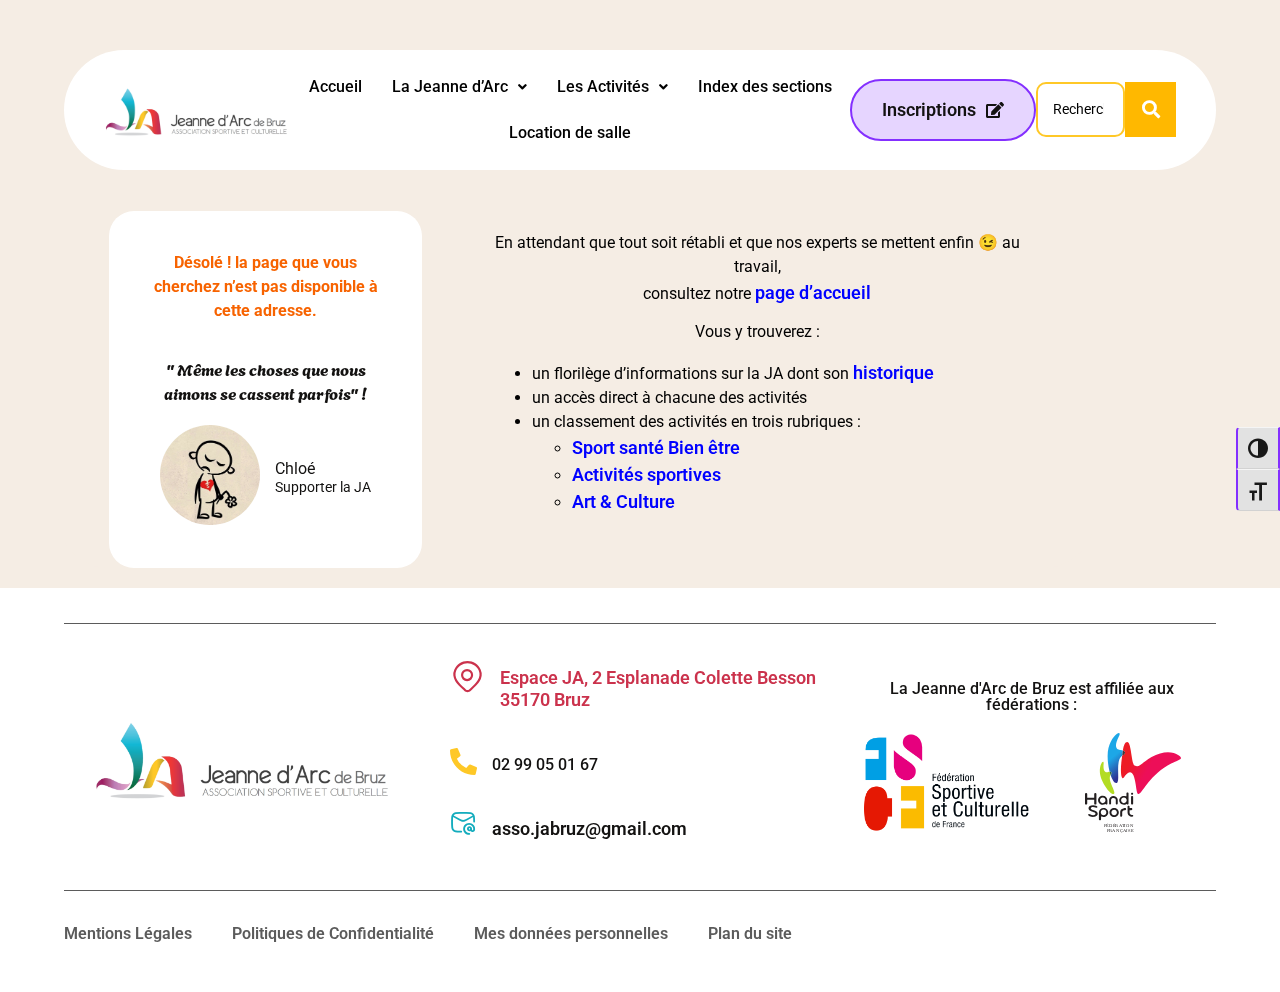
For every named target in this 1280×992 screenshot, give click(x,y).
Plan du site (750, 933)
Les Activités (603, 86)
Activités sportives (646, 474)
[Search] (1150, 109)
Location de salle (570, 132)
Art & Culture (623, 501)
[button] (459, 87)
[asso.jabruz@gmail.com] (463, 823)
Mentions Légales (128, 933)
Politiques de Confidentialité (333, 933)
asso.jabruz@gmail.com (589, 828)
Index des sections (765, 86)
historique (893, 372)
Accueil (335, 86)
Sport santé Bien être (656, 447)
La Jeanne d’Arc (450, 86)
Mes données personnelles (571, 933)
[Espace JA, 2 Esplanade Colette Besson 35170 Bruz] (467, 676)
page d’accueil (813, 292)
